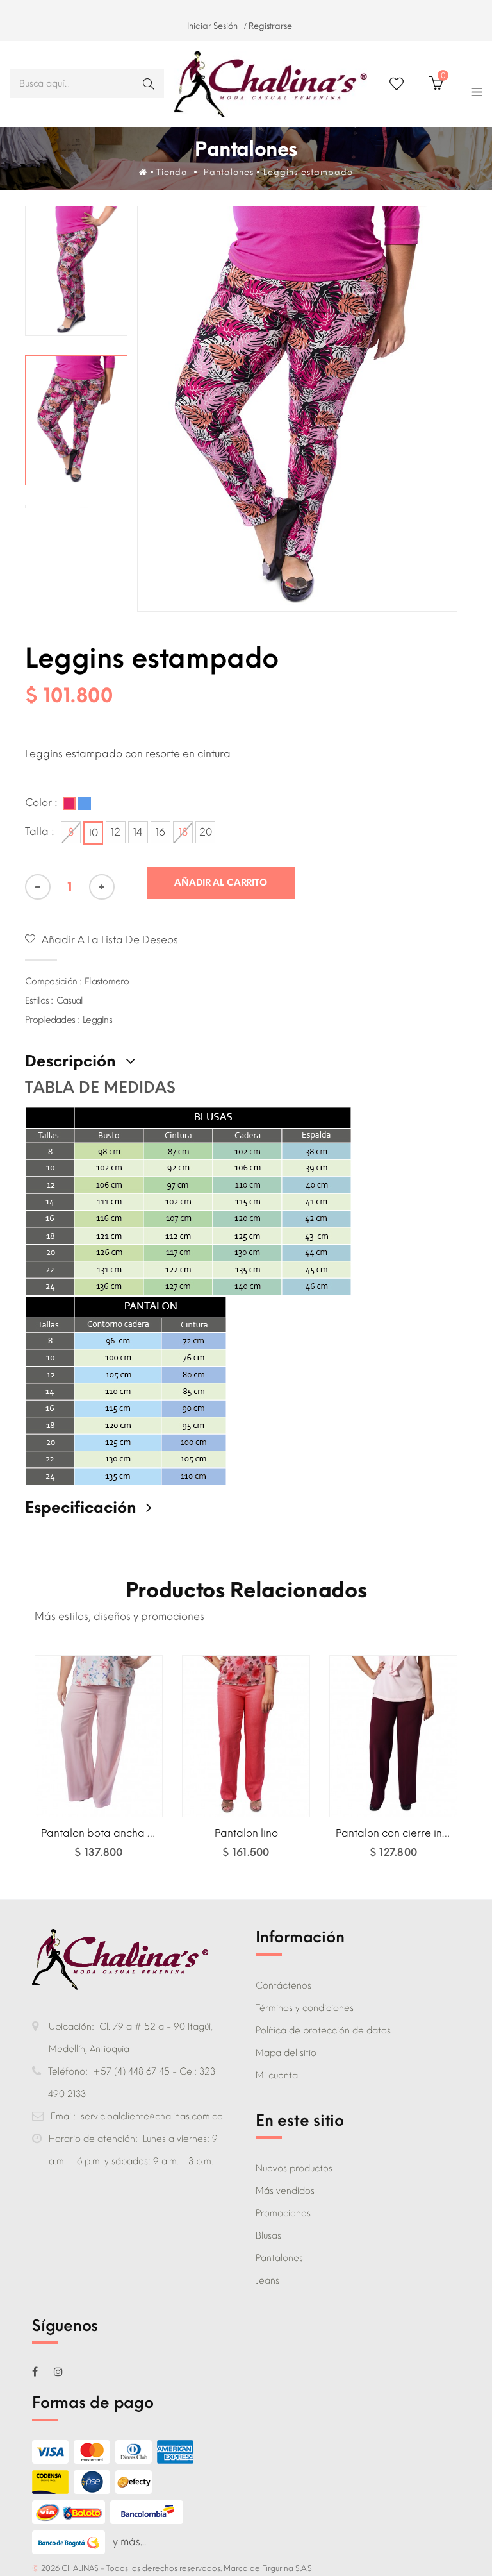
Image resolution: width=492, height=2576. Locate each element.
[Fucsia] (69, 804)
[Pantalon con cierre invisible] (393, 1736)
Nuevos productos (294, 2168)
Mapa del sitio (286, 2053)
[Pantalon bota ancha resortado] (99, 1736)
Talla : (41, 831)
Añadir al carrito (99, 1859)
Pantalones (279, 2258)
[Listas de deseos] (397, 84)
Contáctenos (283, 1986)
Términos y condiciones (305, 2008)
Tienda (172, 172)
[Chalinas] (270, 84)
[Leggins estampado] (77, 271)
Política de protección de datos (323, 2031)
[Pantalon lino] (246, 1736)
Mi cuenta (277, 2075)
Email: (66, 2117)
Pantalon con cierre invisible (404, 1833)
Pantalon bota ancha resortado (119, 1833)
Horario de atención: (96, 2139)
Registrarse (270, 26)
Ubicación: (74, 2027)
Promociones (283, 2213)
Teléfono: (70, 2072)
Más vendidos (285, 2191)
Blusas (268, 2236)
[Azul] (85, 804)
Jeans (267, 2281)
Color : (43, 803)
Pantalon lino (246, 1833)
